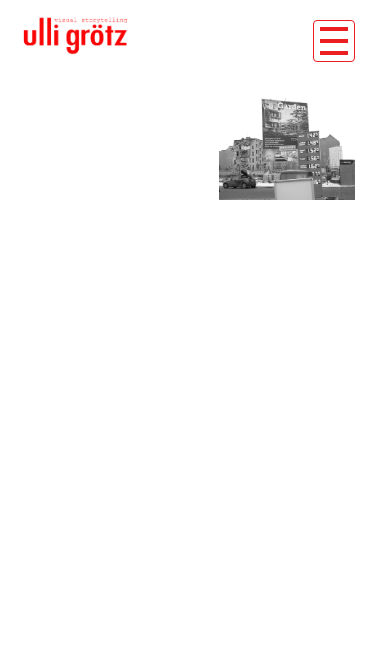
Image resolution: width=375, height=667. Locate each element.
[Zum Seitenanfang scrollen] (333, 625)
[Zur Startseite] (75, 35)
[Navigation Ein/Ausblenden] (334, 41)
